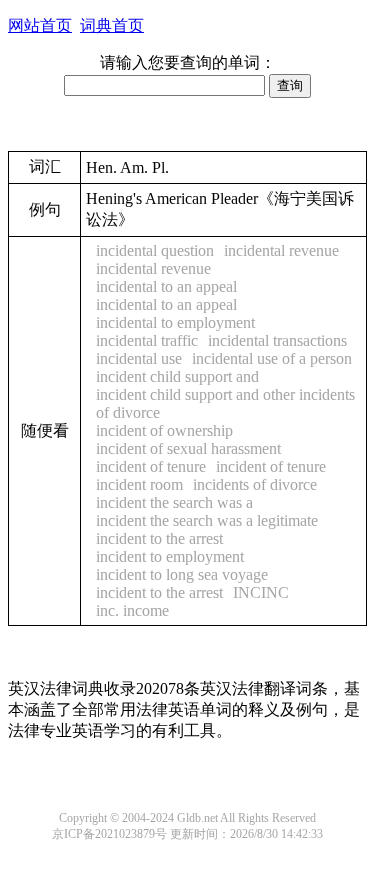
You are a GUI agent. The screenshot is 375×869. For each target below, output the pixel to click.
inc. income (132, 610)
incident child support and (177, 376)
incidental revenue (281, 250)
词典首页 (112, 25)
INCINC (261, 592)
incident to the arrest (159, 592)
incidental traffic (147, 340)
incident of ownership (164, 430)
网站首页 (40, 25)
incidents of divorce (255, 484)
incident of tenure (151, 466)
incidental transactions (277, 340)
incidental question (155, 250)
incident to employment (170, 556)
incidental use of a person (272, 358)
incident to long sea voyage (182, 574)
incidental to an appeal (166, 286)
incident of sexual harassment (188, 448)
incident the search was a (174, 502)
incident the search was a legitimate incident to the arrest (207, 529)
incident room (139, 484)
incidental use (139, 358)
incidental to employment (175, 322)
